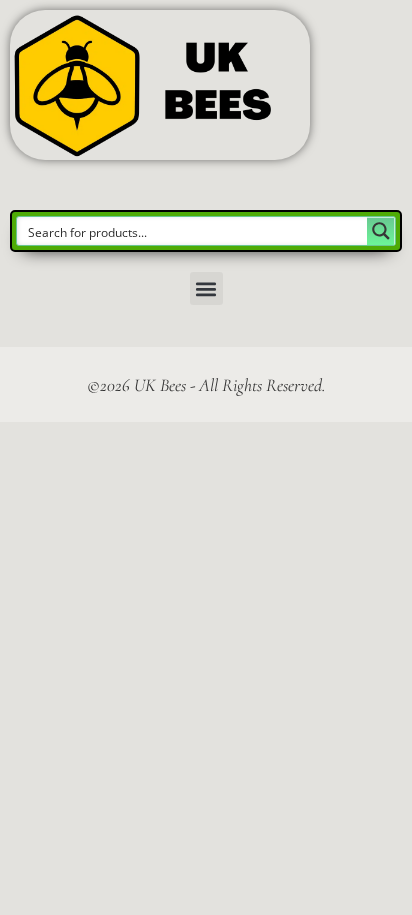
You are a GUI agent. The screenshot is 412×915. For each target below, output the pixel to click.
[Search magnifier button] (381, 231)
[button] (206, 288)
